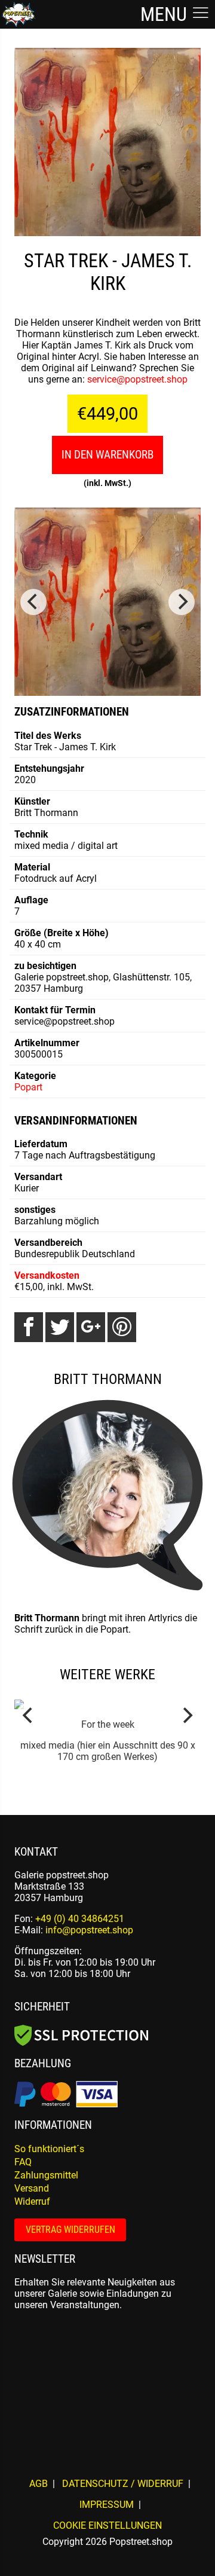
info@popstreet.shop (89, 1930)
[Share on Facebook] (29, 1327)
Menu (166, 14)
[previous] (33, 602)
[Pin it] (122, 1327)
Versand (32, 2188)
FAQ (23, 2162)
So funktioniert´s (49, 2149)
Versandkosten (47, 1275)
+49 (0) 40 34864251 (80, 1919)
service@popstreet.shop (137, 379)
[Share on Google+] (91, 1327)
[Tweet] (60, 1327)
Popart (28, 1087)
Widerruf (32, 2201)
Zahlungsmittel (46, 2175)
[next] (182, 602)
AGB (39, 2484)
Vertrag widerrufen (70, 2230)
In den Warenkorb (107, 455)
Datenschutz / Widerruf (123, 2484)
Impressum (107, 2505)
